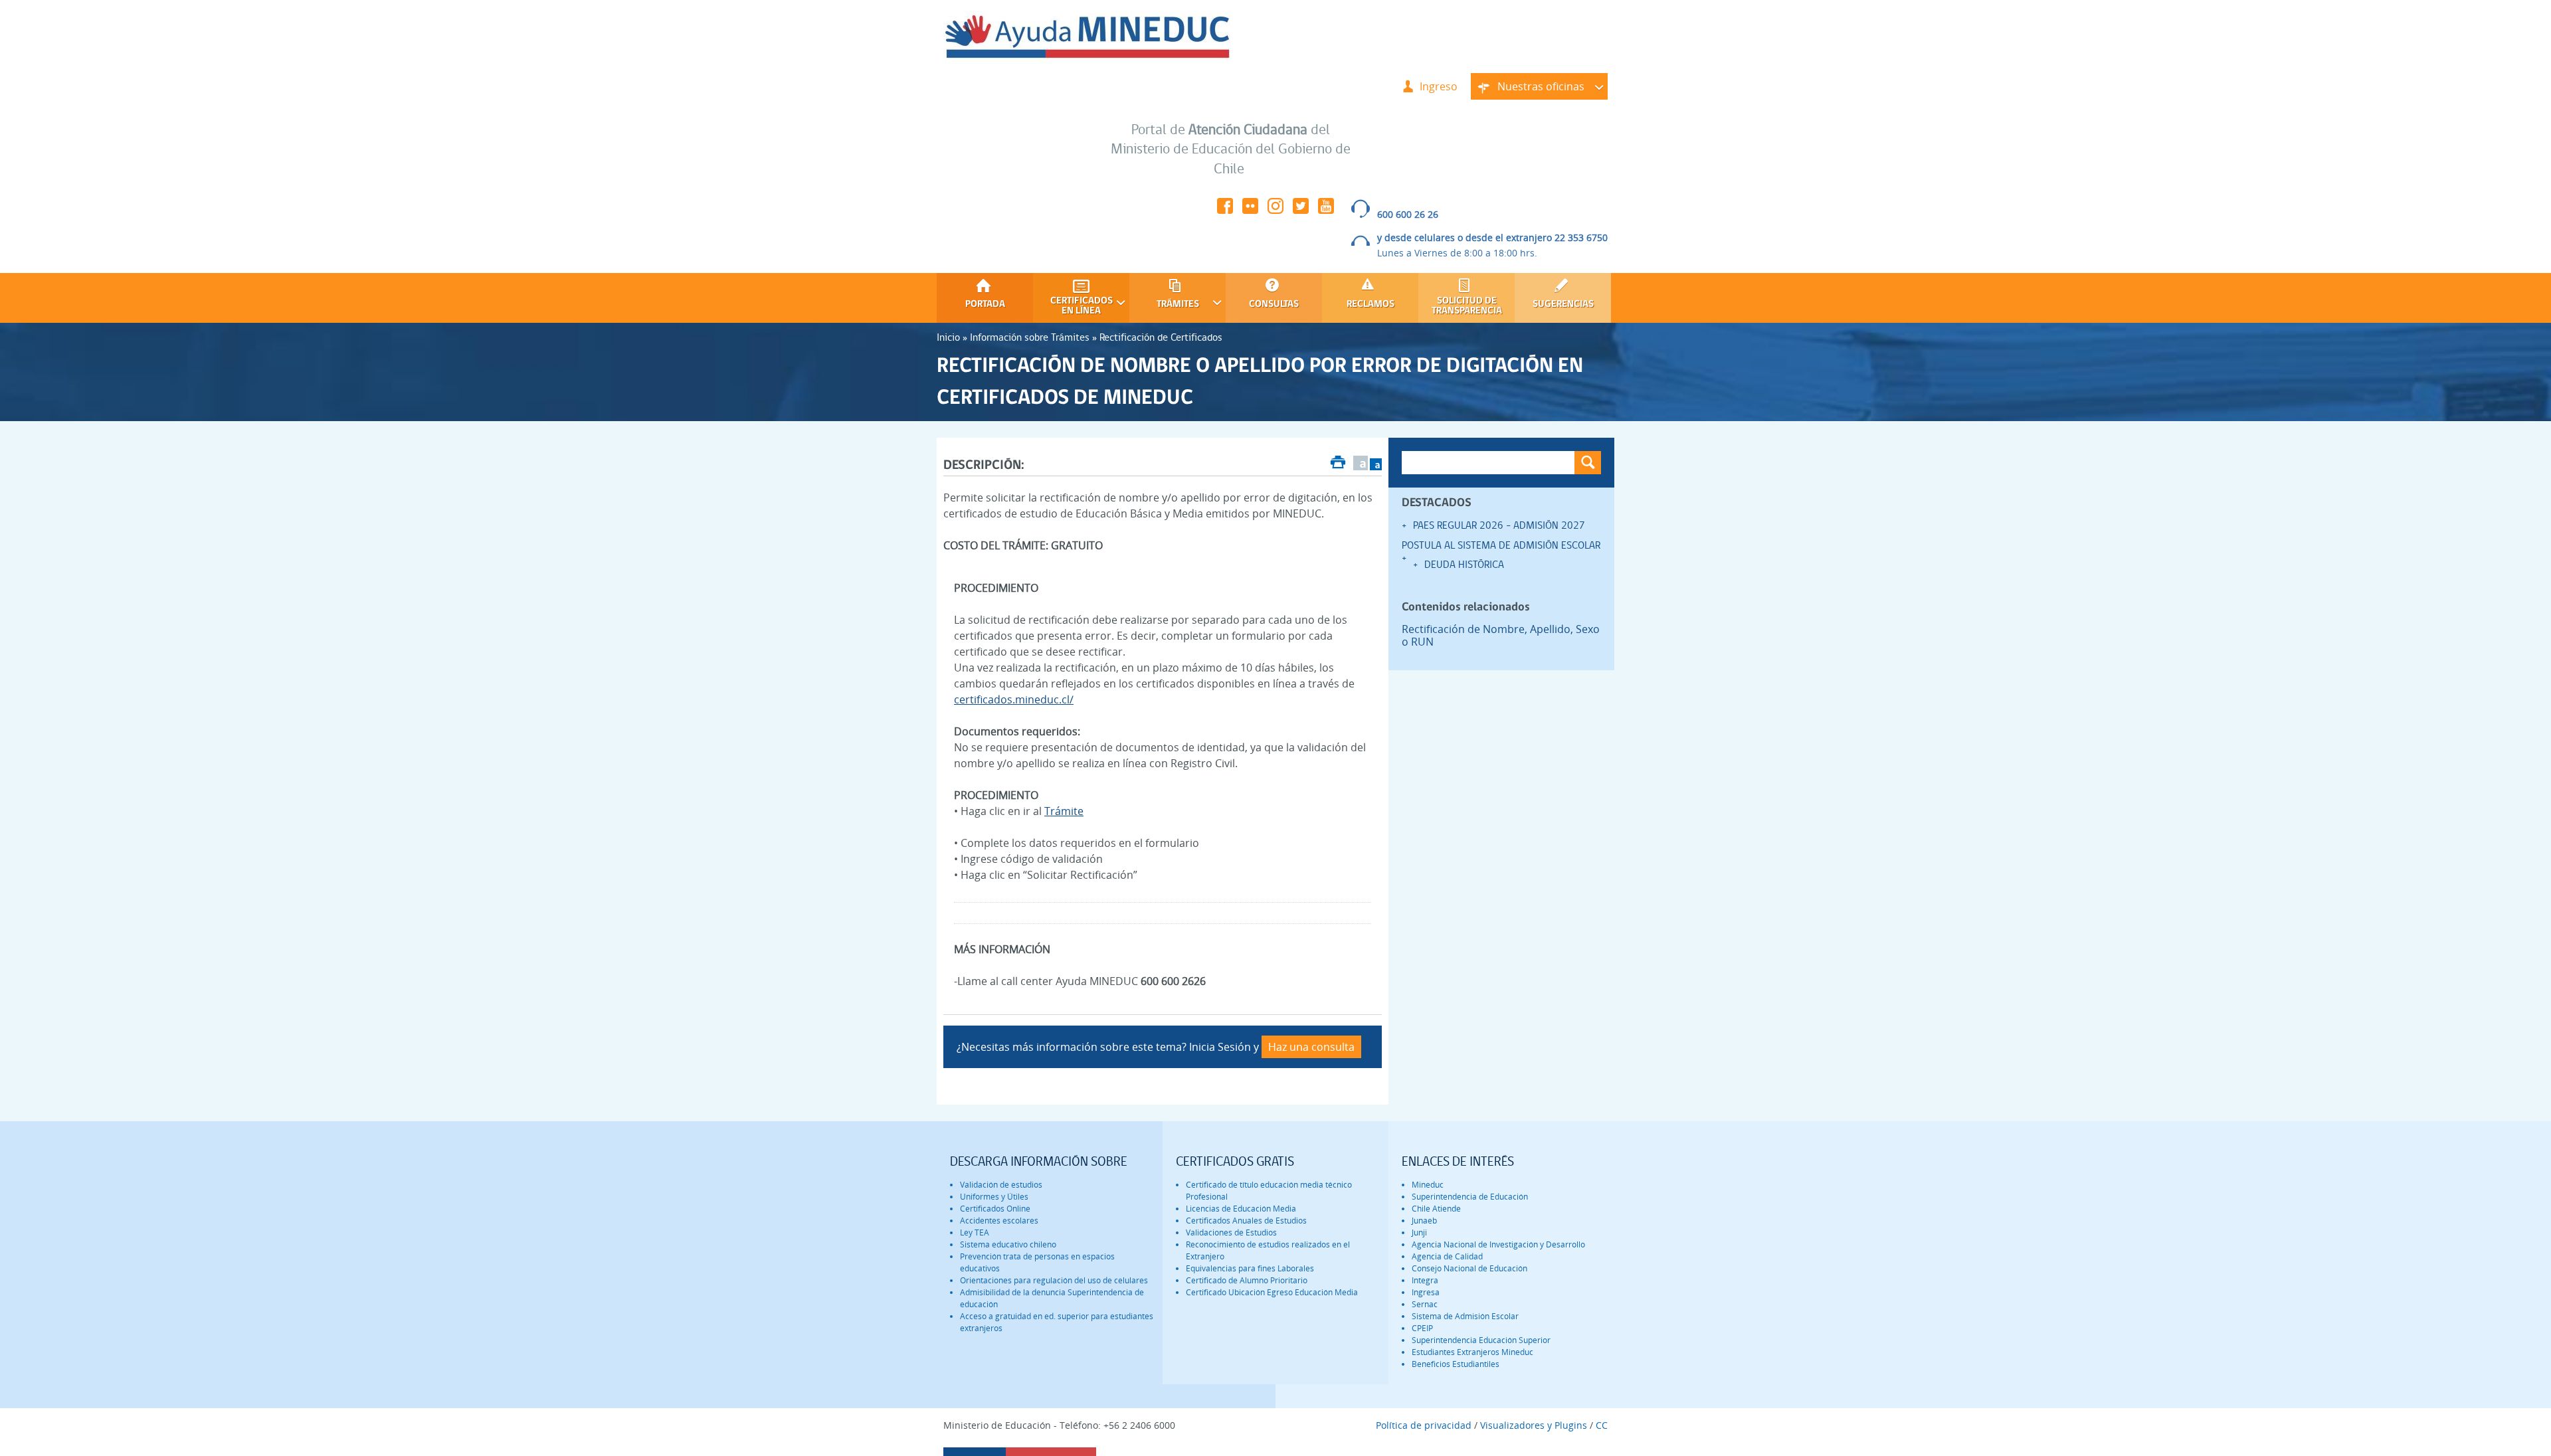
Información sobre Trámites (1030, 337)
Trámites (1164, 305)
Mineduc (1428, 1185)
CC (1602, 1425)
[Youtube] (1326, 210)
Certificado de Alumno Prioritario (1247, 1280)
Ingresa (1426, 1292)
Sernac (1425, 1304)
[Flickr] (1250, 210)
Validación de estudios (1001, 1185)
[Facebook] (1225, 210)
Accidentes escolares (999, 1221)
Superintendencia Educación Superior (1481, 1340)
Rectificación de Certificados (1161, 337)
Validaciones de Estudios (1231, 1232)
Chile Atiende (1436, 1209)
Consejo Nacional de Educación (1469, 1268)
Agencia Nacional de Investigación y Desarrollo (1498, 1244)
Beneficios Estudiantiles (1456, 1364)
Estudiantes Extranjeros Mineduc (1472, 1352)
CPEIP (1422, 1328)
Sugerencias (1563, 305)
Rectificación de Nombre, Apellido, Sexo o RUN (1501, 636)
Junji (1419, 1232)
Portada (985, 305)
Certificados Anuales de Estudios (1246, 1221)
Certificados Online (995, 1209)
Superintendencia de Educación (1470, 1197)
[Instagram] (1275, 210)
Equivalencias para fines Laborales (1250, 1268)
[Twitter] (1301, 210)
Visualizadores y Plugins (1534, 1425)
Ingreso (1439, 86)
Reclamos (1370, 305)
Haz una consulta (1311, 1047)
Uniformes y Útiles (994, 1197)
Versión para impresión (1338, 464)
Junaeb (1424, 1221)
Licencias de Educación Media (1241, 1209)
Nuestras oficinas (1528, 89)
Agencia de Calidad (1447, 1256)
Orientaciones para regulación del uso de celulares (1054, 1280)
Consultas (1274, 305)
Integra (1425, 1280)
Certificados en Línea (1073, 306)
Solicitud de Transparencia (1467, 306)
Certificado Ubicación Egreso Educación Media (1272, 1292)
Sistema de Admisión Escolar (1465, 1316)
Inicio (948, 337)
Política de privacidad (1424, 1425)
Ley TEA (975, 1232)
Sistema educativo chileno (1008, 1244)
